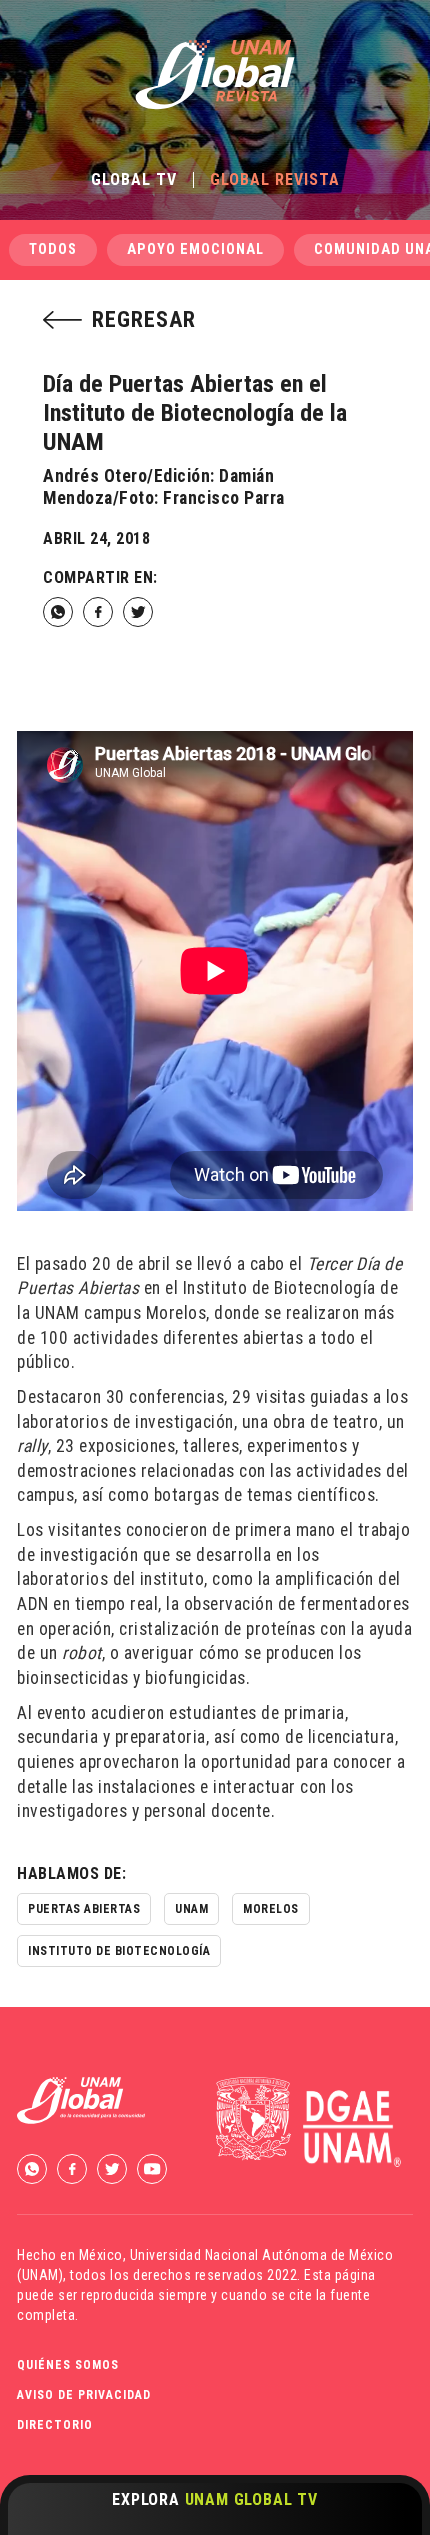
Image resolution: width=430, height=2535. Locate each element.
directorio (55, 2425)
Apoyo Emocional (195, 249)
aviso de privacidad (84, 2395)
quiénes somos (68, 2365)
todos (53, 249)
